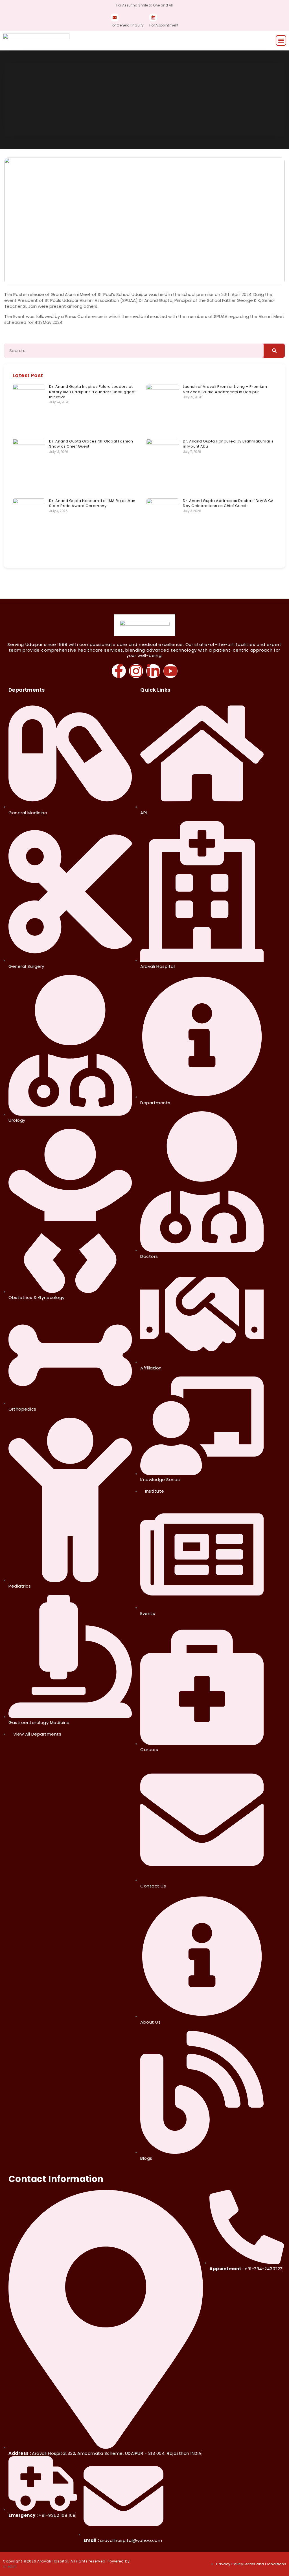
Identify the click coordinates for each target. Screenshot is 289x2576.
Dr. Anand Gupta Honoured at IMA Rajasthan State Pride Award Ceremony (92, 503)
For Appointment (164, 25)
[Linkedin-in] (153, 671)
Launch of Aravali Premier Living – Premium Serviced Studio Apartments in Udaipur (225, 389)
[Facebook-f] (119, 671)
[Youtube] (170, 671)
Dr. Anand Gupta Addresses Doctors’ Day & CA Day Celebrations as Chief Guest (228, 503)
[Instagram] (136, 671)
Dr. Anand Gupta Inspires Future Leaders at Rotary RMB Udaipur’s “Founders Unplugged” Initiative (93, 392)
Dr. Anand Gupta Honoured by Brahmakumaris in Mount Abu (228, 444)
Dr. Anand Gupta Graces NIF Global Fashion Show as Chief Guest (91, 444)
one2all (10, 2566)
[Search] (274, 351)
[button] (281, 40)
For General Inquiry (127, 25)
